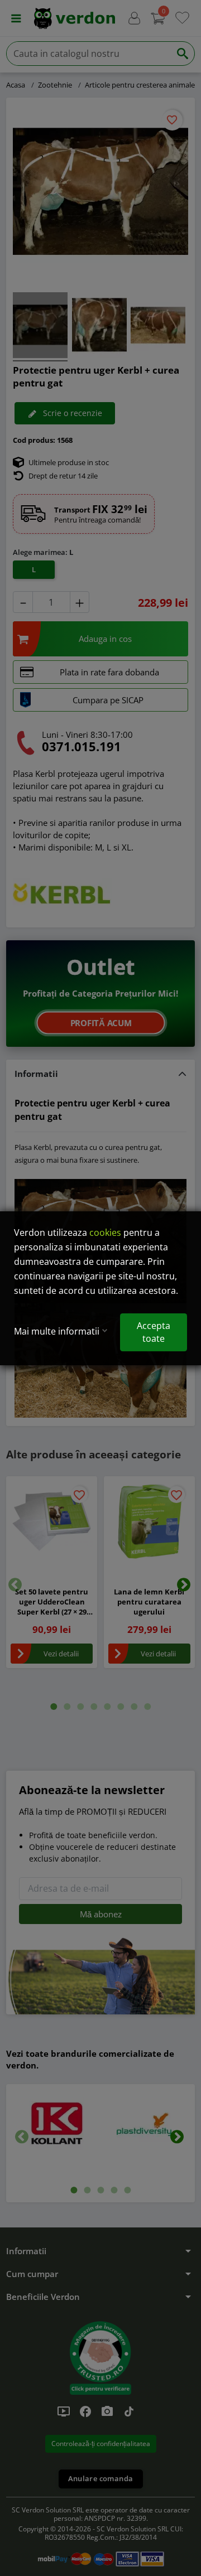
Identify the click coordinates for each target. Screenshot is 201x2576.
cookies (105, 1233)
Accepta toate (154, 1332)
